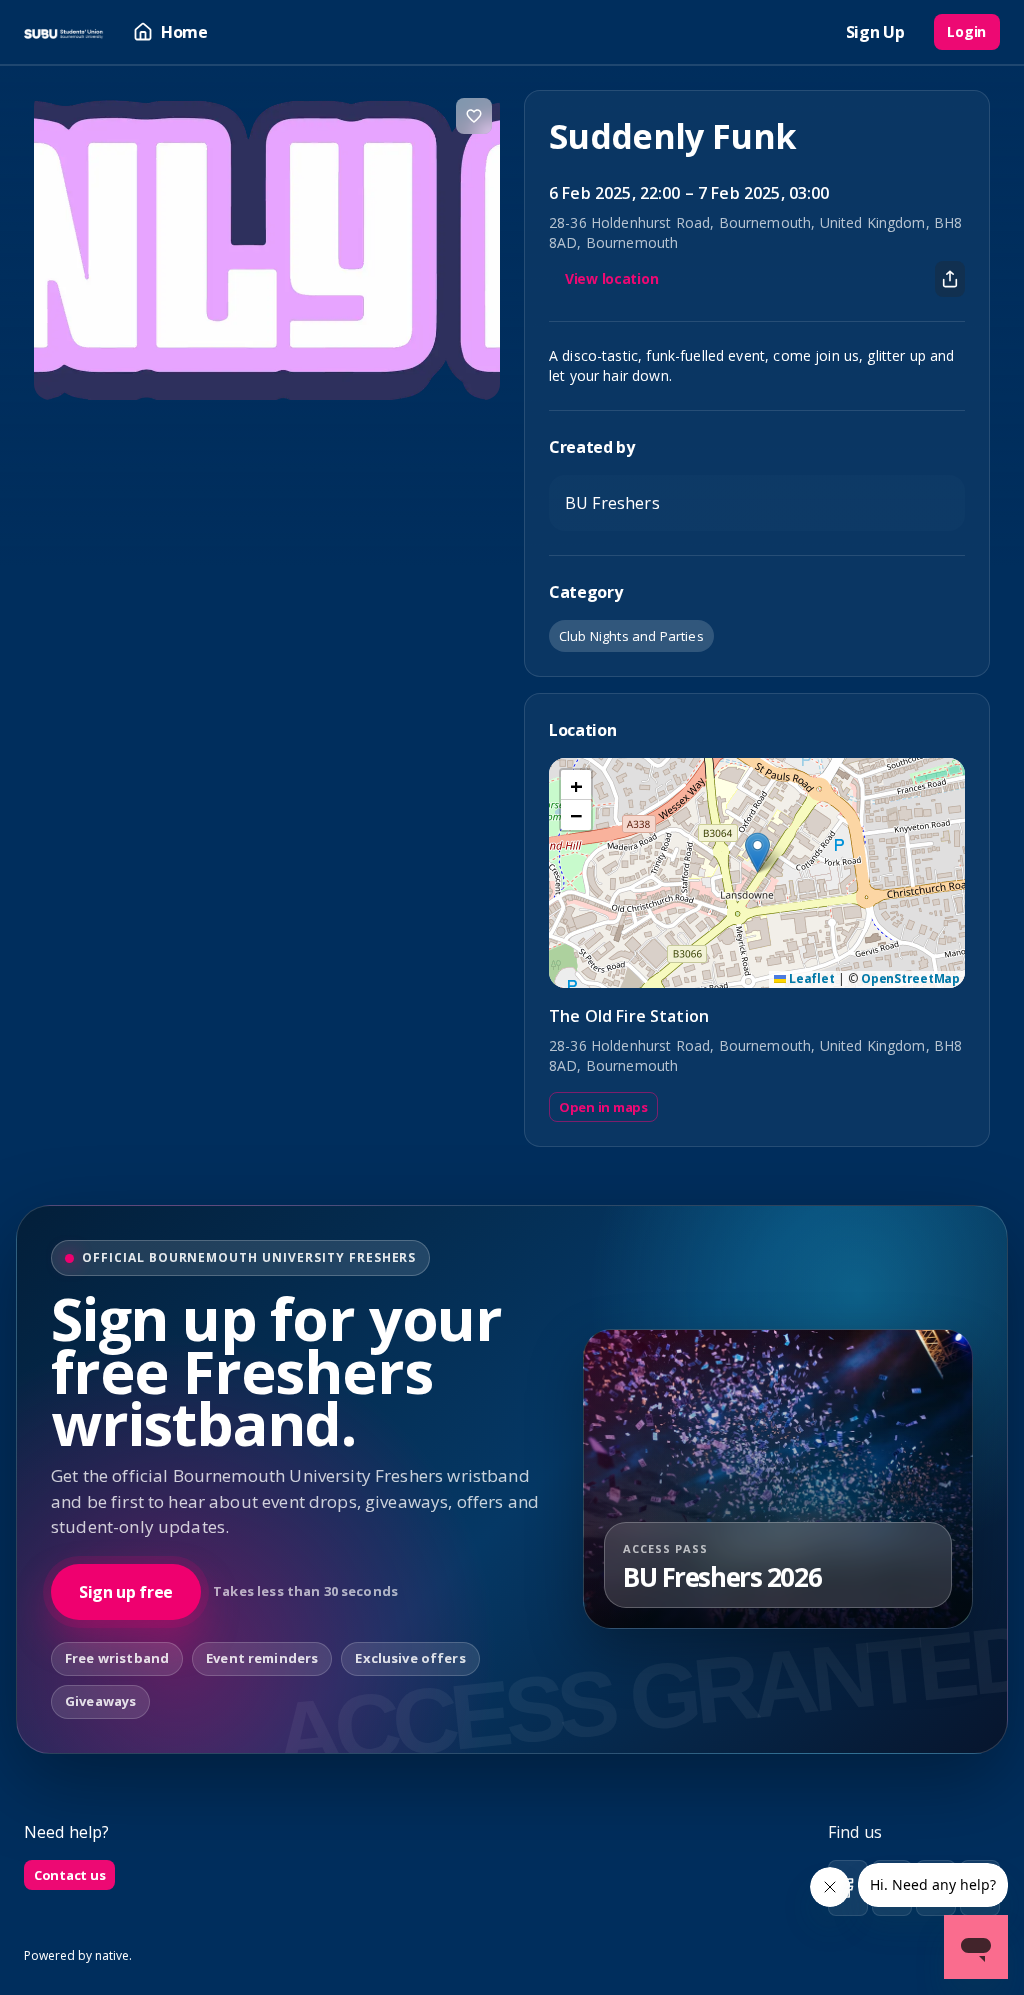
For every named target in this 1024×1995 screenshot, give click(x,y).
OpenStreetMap (910, 978)
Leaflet (810, 978)
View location (611, 278)
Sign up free (126, 1592)
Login (966, 31)
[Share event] (950, 279)
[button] (757, 852)
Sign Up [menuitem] (875, 32)
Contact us (69, 1875)
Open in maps (603, 1107)
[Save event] (474, 116)
